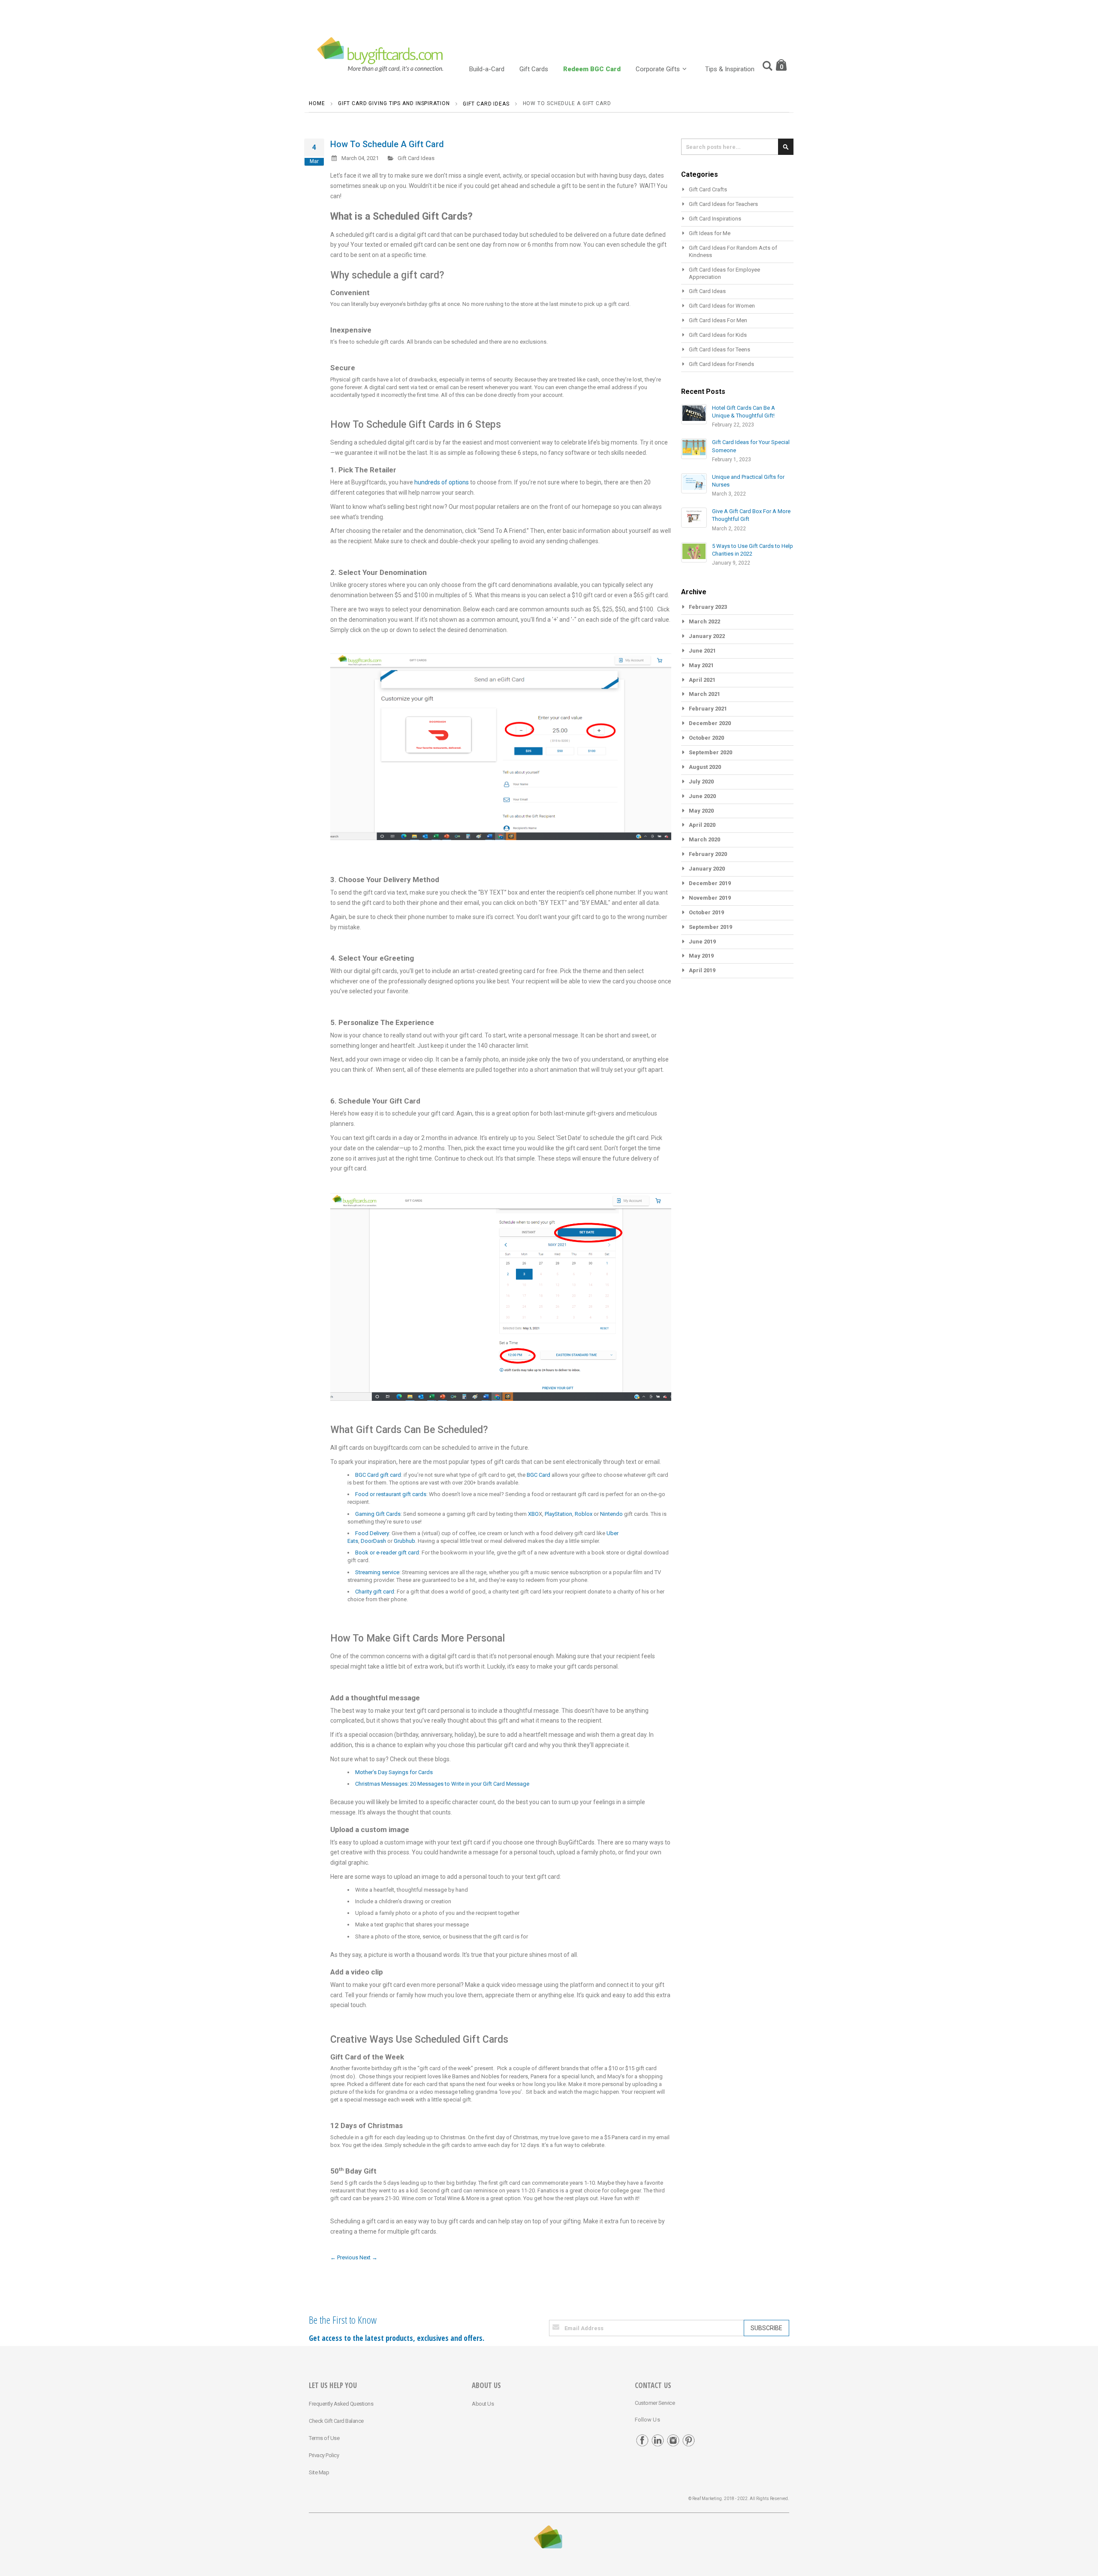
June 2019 (702, 942)
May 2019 (701, 956)
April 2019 (702, 970)
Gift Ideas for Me (710, 233)
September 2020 (710, 752)
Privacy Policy (324, 2455)
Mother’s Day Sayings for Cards (394, 1772)
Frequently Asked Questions (341, 2404)
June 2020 (702, 796)
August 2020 (705, 767)
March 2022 (704, 621)
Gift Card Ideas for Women (722, 306)
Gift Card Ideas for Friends (721, 364)
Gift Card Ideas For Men (718, 320)
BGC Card (538, 1475)
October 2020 (706, 738)
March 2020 (704, 839)
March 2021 (704, 694)
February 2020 (708, 854)
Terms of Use (324, 2438)
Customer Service (655, 2403)
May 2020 (701, 811)
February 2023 (708, 607)
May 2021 (701, 665)
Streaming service (377, 1572)
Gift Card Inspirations (715, 219)
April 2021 (702, 680)
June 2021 (702, 651)
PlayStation (558, 1514)
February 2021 (708, 709)
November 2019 (710, 898)
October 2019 (706, 912)
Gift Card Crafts (708, 189)
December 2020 (710, 723)
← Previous (344, 2257)
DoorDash (373, 1541)
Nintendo (611, 1514)
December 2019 (710, 883)
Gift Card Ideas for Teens (719, 349)
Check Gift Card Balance (336, 2421)
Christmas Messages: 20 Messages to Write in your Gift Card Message (442, 1784)
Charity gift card (375, 1592)
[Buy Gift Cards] (382, 56)
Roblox (584, 1514)
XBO (533, 1514)
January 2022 (707, 636)
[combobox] (737, 147)
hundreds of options (442, 482)
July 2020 (701, 782)
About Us (483, 2404)
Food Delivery (372, 1533)
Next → (368, 2257)
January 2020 (707, 869)
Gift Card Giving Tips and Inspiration (394, 103)
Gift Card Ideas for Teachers (723, 204)
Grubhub (404, 1541)
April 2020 (702, 825)
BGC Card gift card (378, 1475)
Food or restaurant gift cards (391, 1494)
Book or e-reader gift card (387, 1553)
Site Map (319, 2472)
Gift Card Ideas (486, 104)
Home (317, 103)
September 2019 (710, 927)
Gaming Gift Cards (378, 1514)
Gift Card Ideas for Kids (718, 335)
